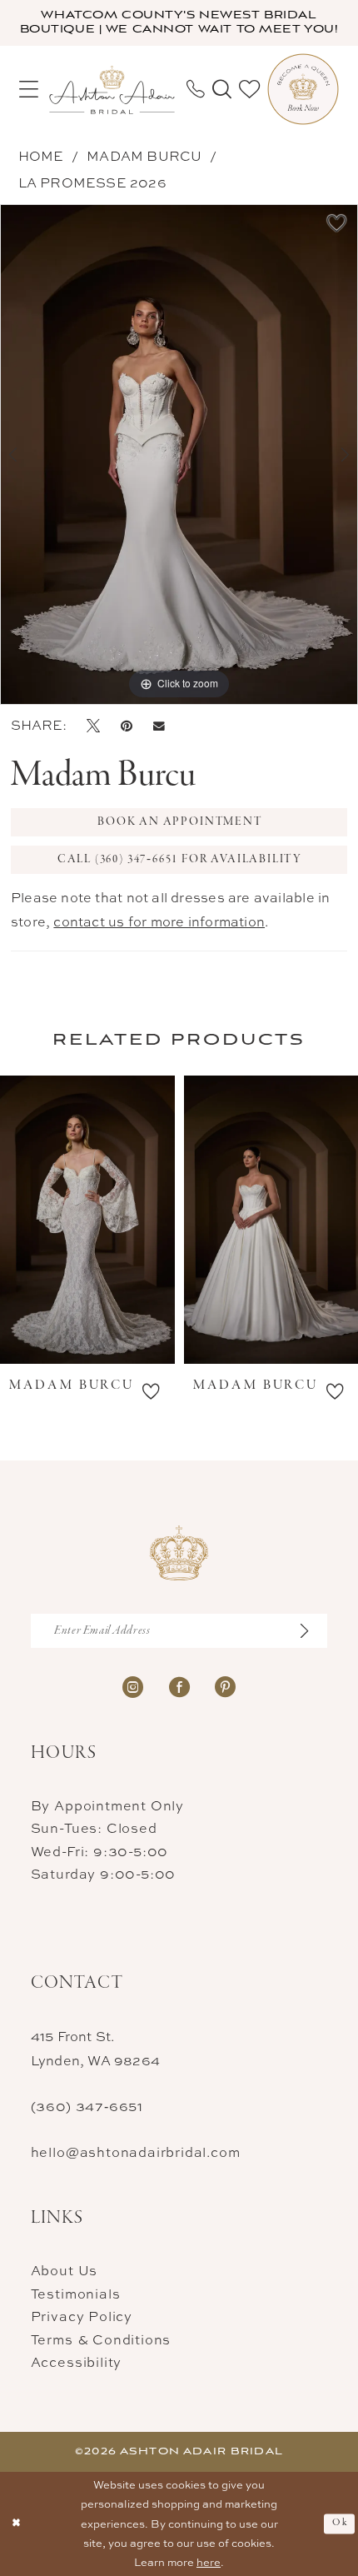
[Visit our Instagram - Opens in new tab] (133, 1686)
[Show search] (221, 90)
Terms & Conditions (101, 2339)
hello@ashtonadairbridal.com (136, 2152)
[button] (28, 90)
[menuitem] (28, 90)
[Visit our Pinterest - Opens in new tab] (225, 1686)
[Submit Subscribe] (312, 1631)
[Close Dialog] (16, 2524)
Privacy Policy (82, 2316)
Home (41, 156)
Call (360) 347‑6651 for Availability (180, 859)
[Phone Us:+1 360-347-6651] (195, 89)
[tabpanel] (179, 454)
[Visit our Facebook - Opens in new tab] (179, 1686)
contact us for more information (159, 921)
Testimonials (76, 2294)
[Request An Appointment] (303, 89)
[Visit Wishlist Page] (249, 90)
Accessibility (76, 2362)
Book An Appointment (179, 822)
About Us (64, 2270)
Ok (340, 2523)
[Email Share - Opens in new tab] (159, 725)
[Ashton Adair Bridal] (112, 89)
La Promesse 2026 (92, 182)
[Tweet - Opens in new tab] (93, 725)
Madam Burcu (144, 156)
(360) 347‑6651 (87, 2106)
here (209, 2562)
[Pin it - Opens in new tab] (127, 725)
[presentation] (108, 1220)
